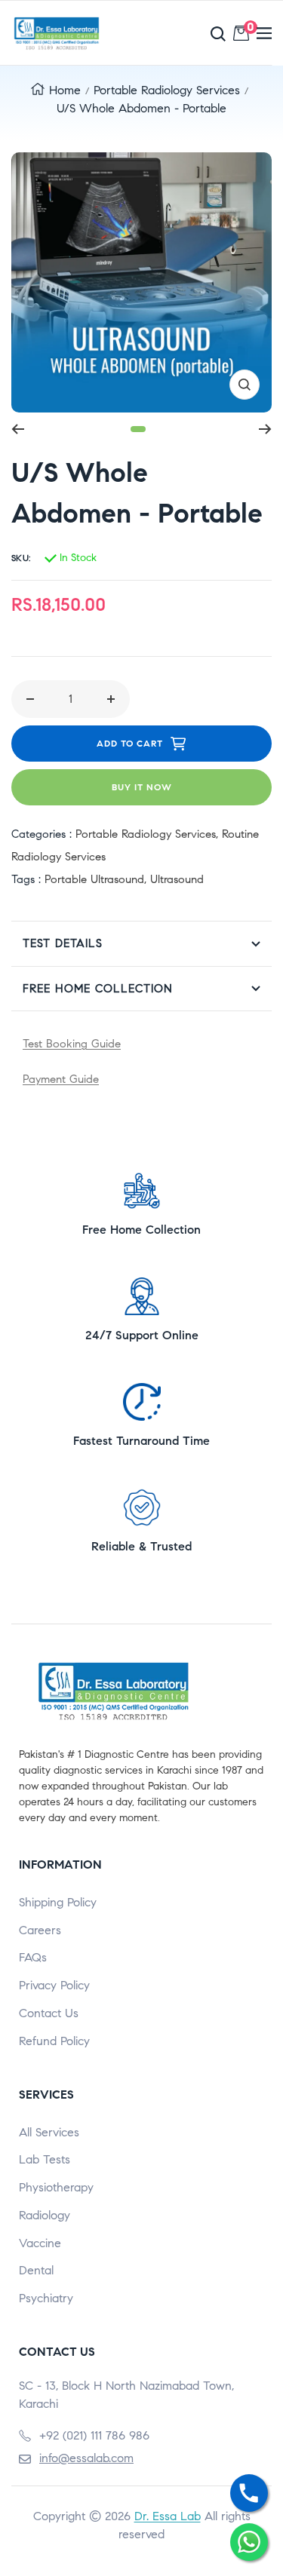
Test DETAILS (63, 943)
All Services (49, 2132)
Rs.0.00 (248, 30)
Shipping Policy (58, 1902)
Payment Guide (61, 1079)
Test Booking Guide (72, 1044)
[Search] (183, 34)
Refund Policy (54, 2041)
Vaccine (40, 2243)
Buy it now (142, 787)
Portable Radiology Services (167, 90)
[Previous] (18, 429)
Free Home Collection (98, 989)
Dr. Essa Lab (168, 2516)
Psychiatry (46, 2298)
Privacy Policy (54, 1985)
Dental (36, 2270)
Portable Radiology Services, (149, 834)
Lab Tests (45, 2159)
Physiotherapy (56, 2187)
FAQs (33, 1957)
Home (65, 90)
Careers (40, 1930)
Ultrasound (177, 879)
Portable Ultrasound (94, 879)
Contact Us (49, 2013)
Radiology (45, 2215)
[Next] (265, 429)
